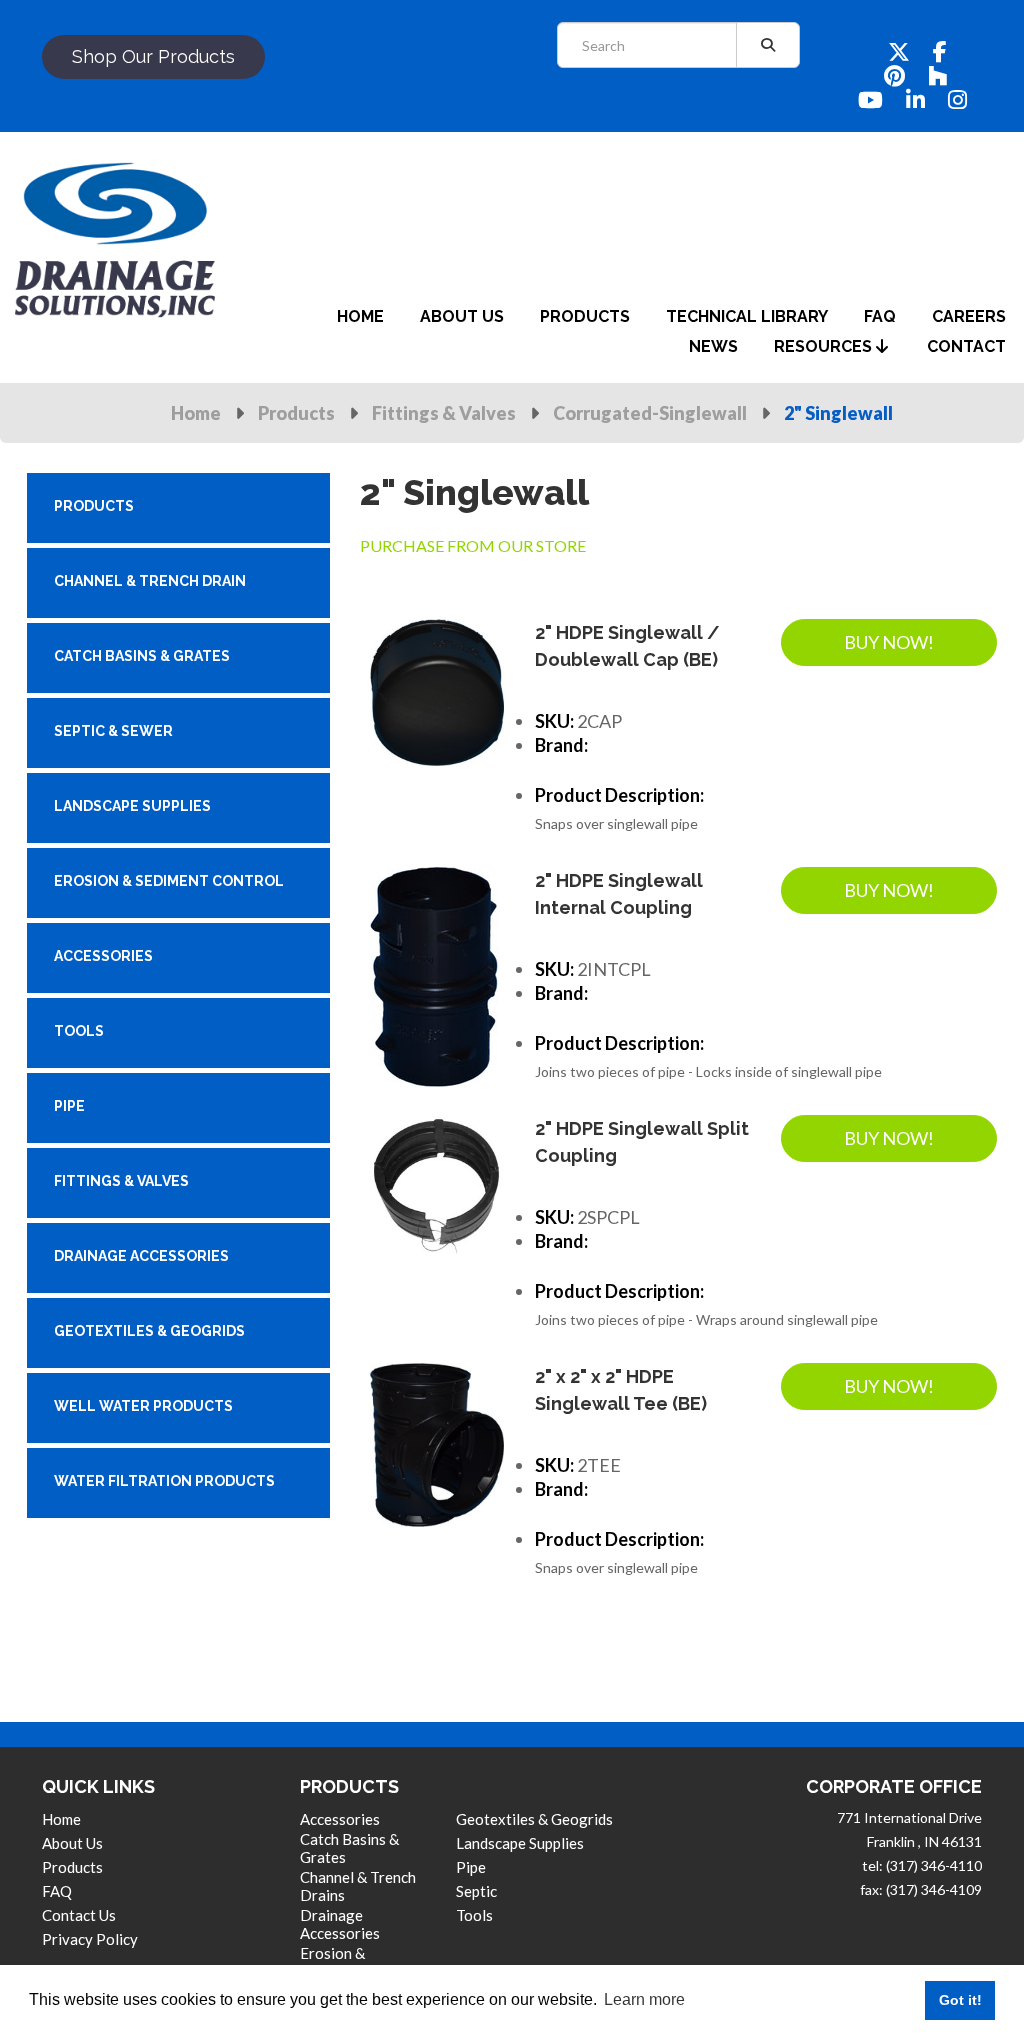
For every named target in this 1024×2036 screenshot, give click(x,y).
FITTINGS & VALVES (121, 1181)
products (585, 316)
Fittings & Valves (444, 413)
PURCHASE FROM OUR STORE (473, 545)
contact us (79, 1915)
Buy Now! (889, 642)
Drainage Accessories (340, 1924)
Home (196, 413)
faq (880, 316)
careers (969, 316)
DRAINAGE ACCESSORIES (141, 1256)
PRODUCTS (94, 506)
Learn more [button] (644, 1999)
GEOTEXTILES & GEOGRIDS (149, 1331)
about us (462, 316)
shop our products (153, 56)
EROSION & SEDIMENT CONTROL (169, 881)
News (713, 346)
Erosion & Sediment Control (358, 1962)
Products (296, 413)
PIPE (69, 1106)
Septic (476, 1891)
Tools (474, 1915)
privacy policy (90, 1939)
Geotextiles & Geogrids (534, 1819)
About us (72, 1843)
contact (966, 346)
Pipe (471, 1867)
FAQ (57, 1891)
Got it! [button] (960, 2000)
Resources (825, 346)
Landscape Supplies (520, 1843)
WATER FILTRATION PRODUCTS (164, 1481)
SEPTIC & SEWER (113, 731)
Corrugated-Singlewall (650, 413)
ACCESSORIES (103, 956)
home (360, 316)
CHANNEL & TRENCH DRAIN (150, 581)
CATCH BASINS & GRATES (142, 656)
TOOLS (79, 1031)
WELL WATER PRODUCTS (143, 1406)
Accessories (340, 1819)
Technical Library (747, 316)
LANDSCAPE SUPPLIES (132, 806)
